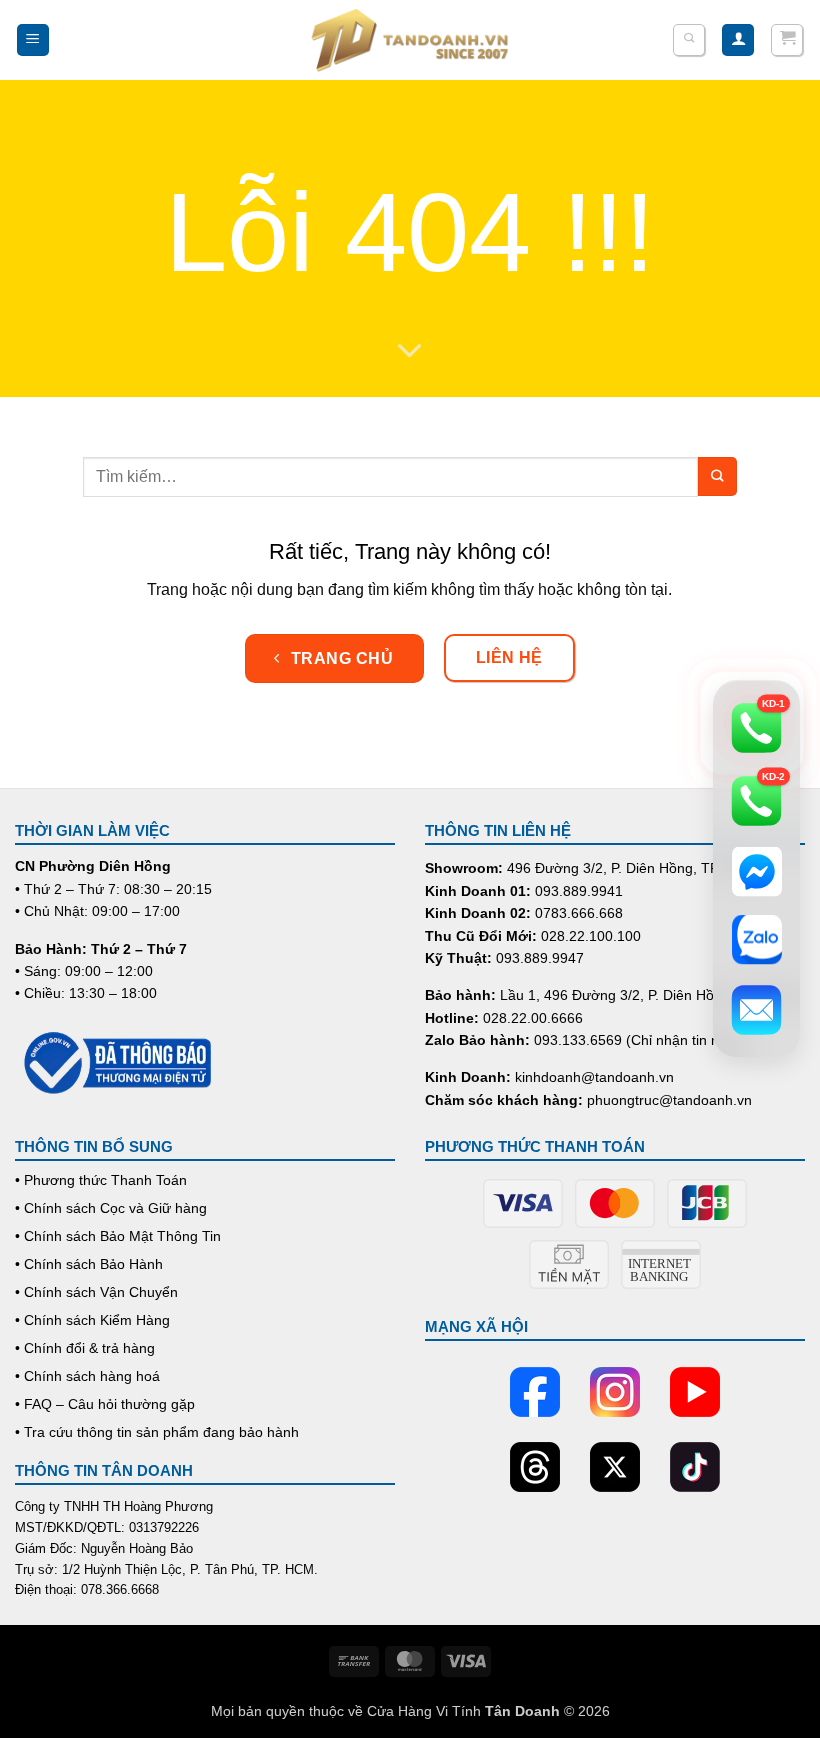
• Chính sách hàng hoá (87, 1376)
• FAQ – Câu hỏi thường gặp (105, 1404)
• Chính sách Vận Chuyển (96, 1292)
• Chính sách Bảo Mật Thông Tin (118, 1236)
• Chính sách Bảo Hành (89, 1264)
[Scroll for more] (410, 351)
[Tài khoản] (738, 40)
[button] (33, 40)
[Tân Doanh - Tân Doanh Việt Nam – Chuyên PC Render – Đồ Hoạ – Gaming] (410, 40)
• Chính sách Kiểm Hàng (92, 1320)
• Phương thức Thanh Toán (101, 1180)
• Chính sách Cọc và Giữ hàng (111, 1208)
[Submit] (717, 476)
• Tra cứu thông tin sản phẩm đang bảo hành (157, 1432)
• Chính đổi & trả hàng (85, 1348)
